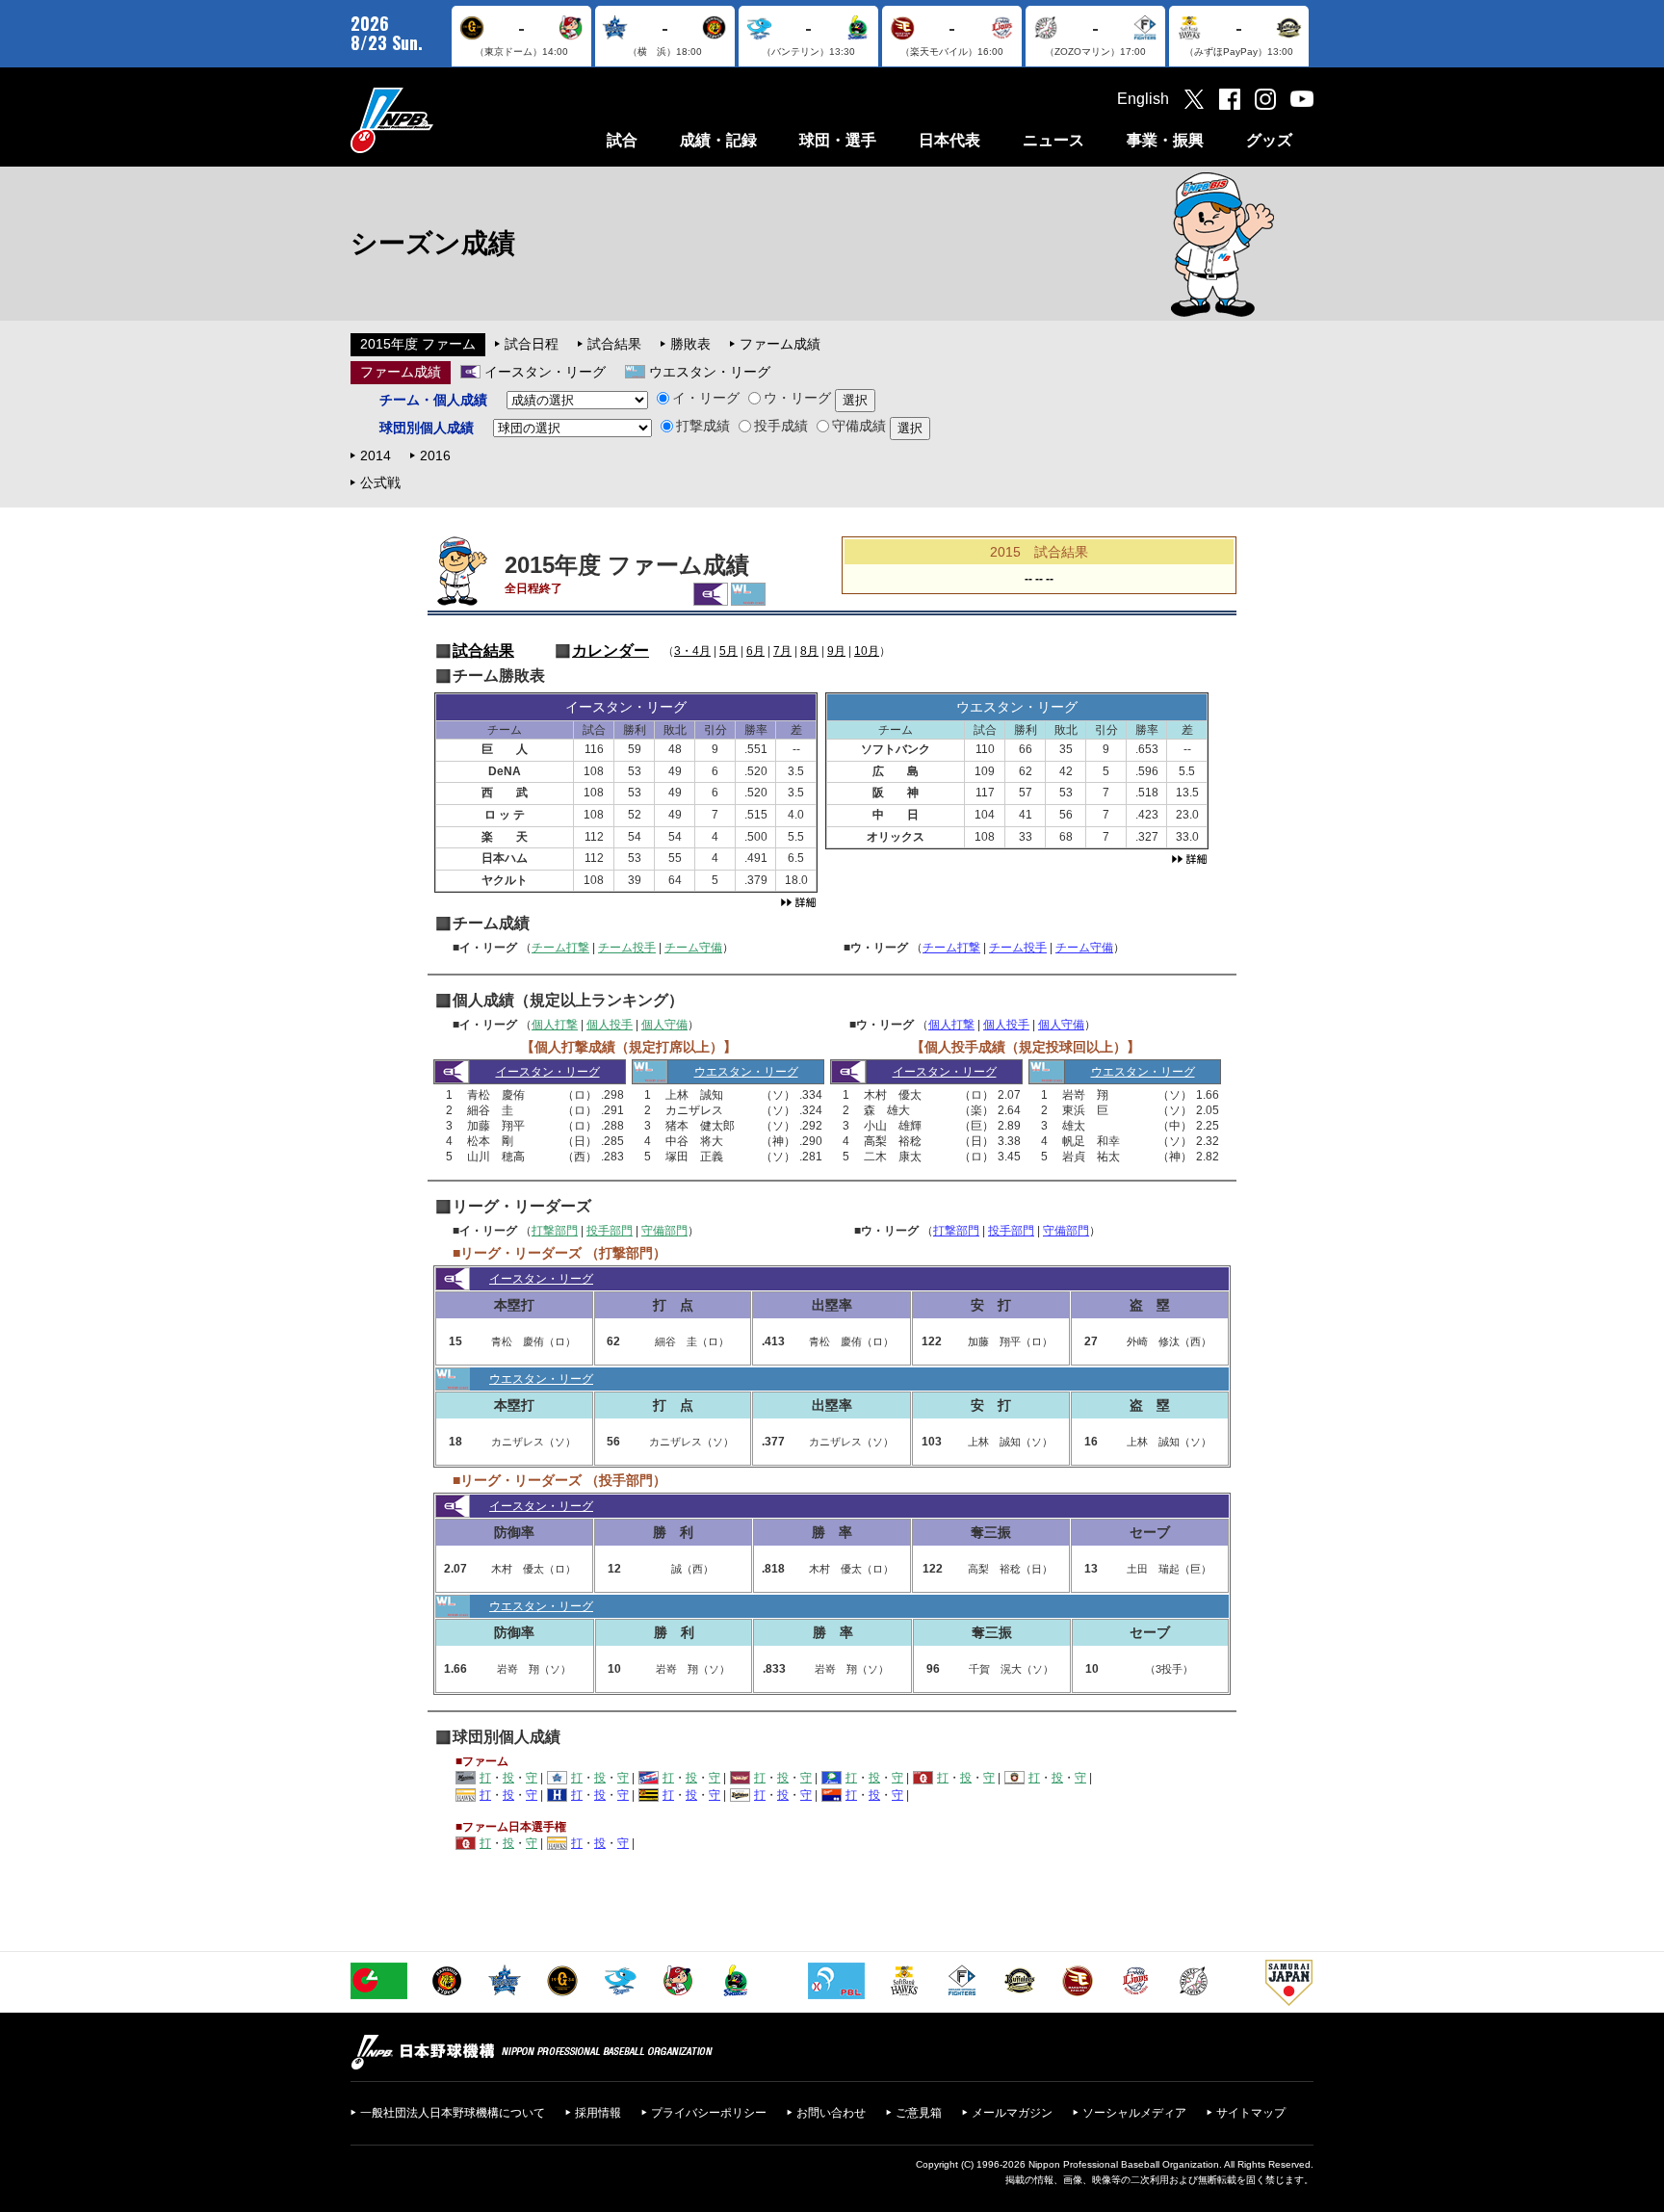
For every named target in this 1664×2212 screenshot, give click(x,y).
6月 (755, 651)
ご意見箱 (919, 2113)
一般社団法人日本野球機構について (453, 2113)
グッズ (1269, 140)
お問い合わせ (831, 2113)
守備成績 (859, 426)
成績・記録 (718, 140)
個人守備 (664, 1025)
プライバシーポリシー (709, 2113)
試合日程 (532, 344)
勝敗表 (690, 344)
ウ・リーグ (797, 398)
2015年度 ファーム (418, 344)
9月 (836, 651)
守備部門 (664, 1231)
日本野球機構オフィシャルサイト (440, 120)
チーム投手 (627, 948)
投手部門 (610, 1231)
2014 (376, 455)
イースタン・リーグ (545, 372)
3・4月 (692, 651)
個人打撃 (555, 1025)
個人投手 (610, 1025)
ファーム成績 (780, 344)
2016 (435, 455)
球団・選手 (838, 140)
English (1143, 99)
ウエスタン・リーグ (710, 372)
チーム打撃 (560, 948)
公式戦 (380, 482)
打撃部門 (555, 1231)
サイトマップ (1251, 2113)
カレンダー (611, 651)
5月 (728, 651)
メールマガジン (1012, 2113)
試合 (622, 140)
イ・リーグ (706, 398)
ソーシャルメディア (1134, 2113)
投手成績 (781, 426)
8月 (809, 651)
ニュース (1053, 140)
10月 (867, 651)
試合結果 (614, 344)
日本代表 (949, 140)
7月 (782, 651)
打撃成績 (703, 426)
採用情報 (598, 2113)
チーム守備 (693, 948)
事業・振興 (1165, 140)
